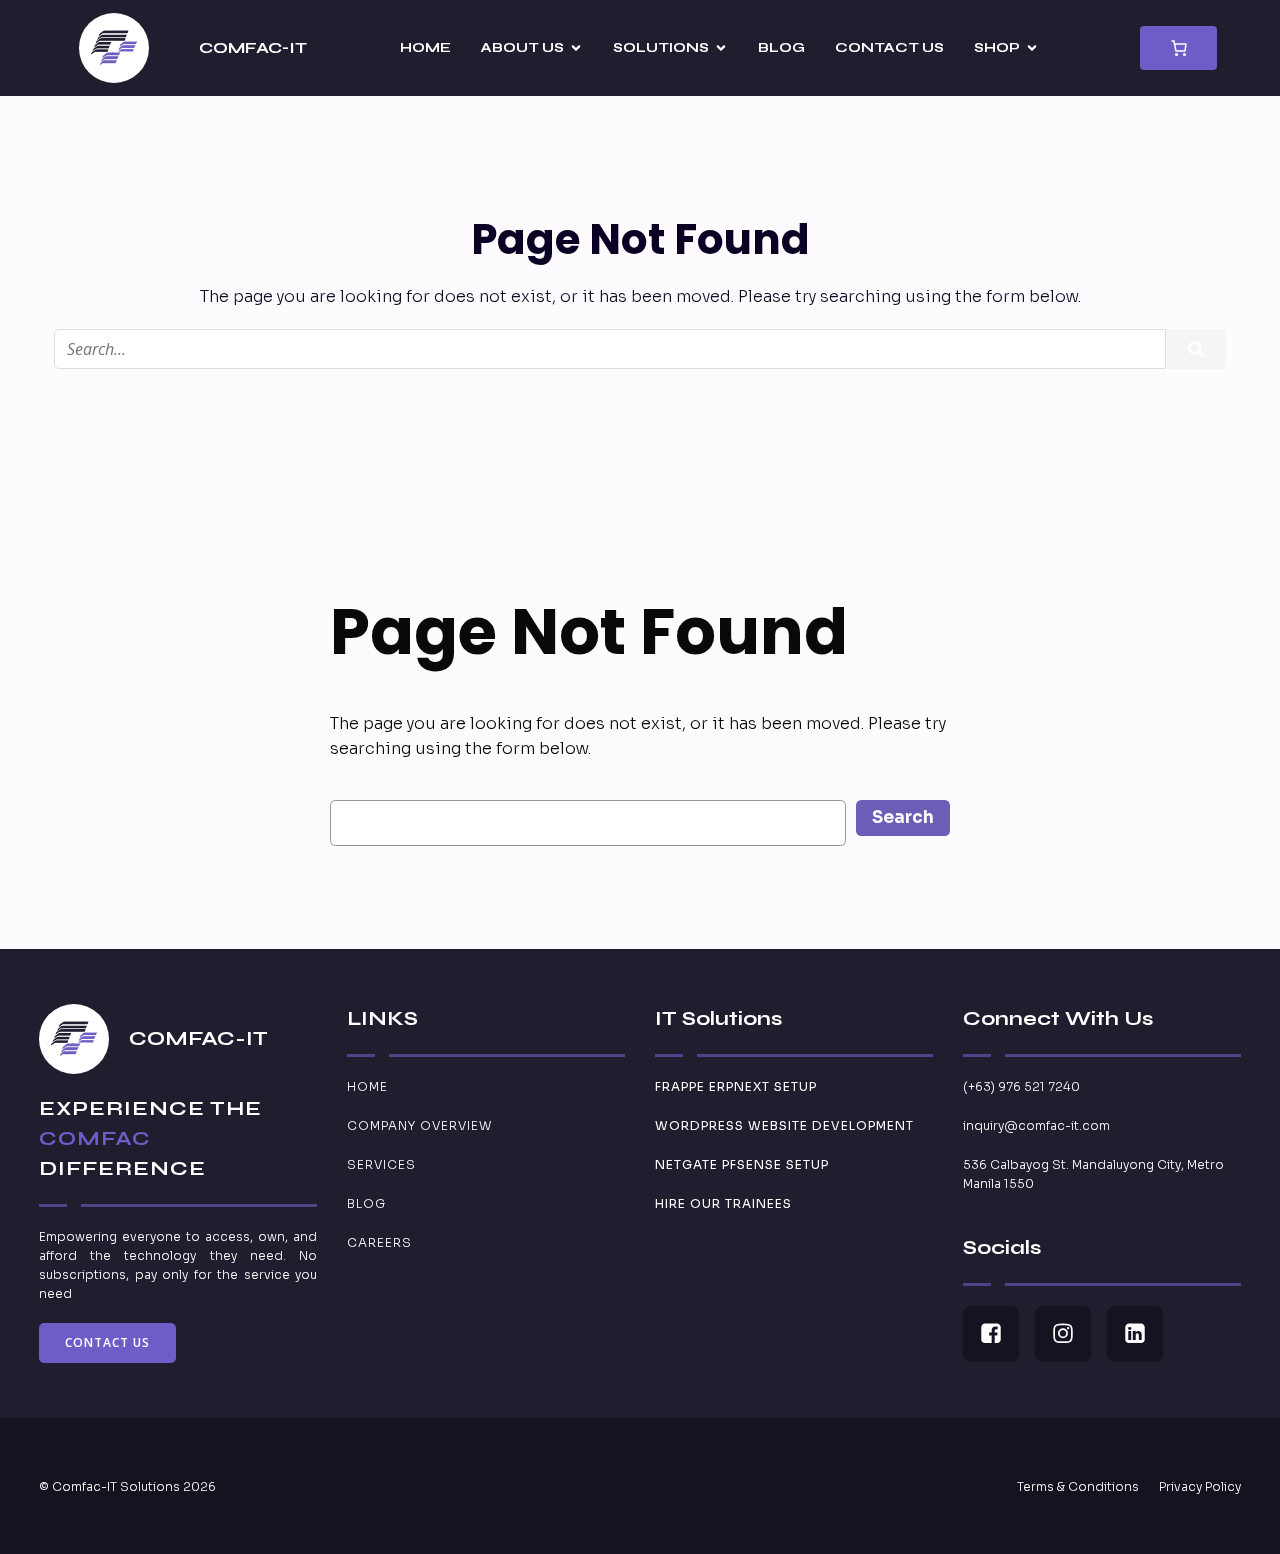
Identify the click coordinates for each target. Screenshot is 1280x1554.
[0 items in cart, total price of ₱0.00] (1178, 48)
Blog (781, 47)
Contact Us (889, 47)
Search (903, 817)
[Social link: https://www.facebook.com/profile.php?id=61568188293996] (999, 1334)
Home (425, 47)
